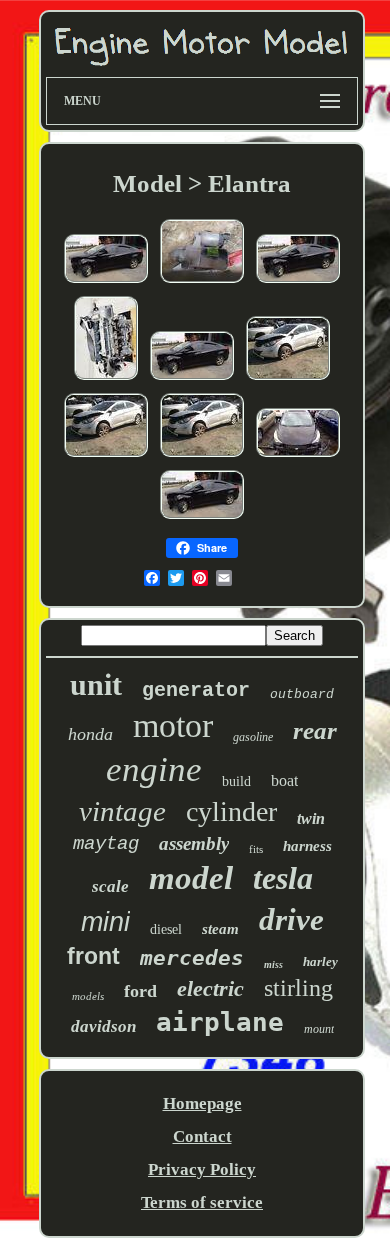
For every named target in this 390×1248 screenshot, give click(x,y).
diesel (166, 929)
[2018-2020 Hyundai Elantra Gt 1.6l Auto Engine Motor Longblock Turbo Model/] (106, 378)
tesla (283, 878)
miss (273, 964)
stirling (298, 988)
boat (284, 780)
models (88, 996)
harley (320, 961)
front (93, 956)
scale (110, 886)
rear (315, 730)
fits (256, 849)
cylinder (231, 811)
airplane (220, 1022)
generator (196, 690)
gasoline (253, 737)
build (236, 781)
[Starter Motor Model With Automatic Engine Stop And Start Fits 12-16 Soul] (288, 378)
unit (96, 684)
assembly (194, 843)
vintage (122, 811)
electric (210, 988)
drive (291, 919)
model (191, 878)
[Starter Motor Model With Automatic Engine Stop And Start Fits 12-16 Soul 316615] (106, 281)
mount (319, 1029)
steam (220, 929)
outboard (302, 694)
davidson (103, 1026)
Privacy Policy (202, 1169)
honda (90, 734)
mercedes (192, 958)
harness (307, 846)
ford (140, 991)
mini (105, 922)
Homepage (202, 1103)
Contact (202, 1136)
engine (154, 769)
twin (311, 818)
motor (173, 725)
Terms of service (202, 1202)
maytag (106, 844)
